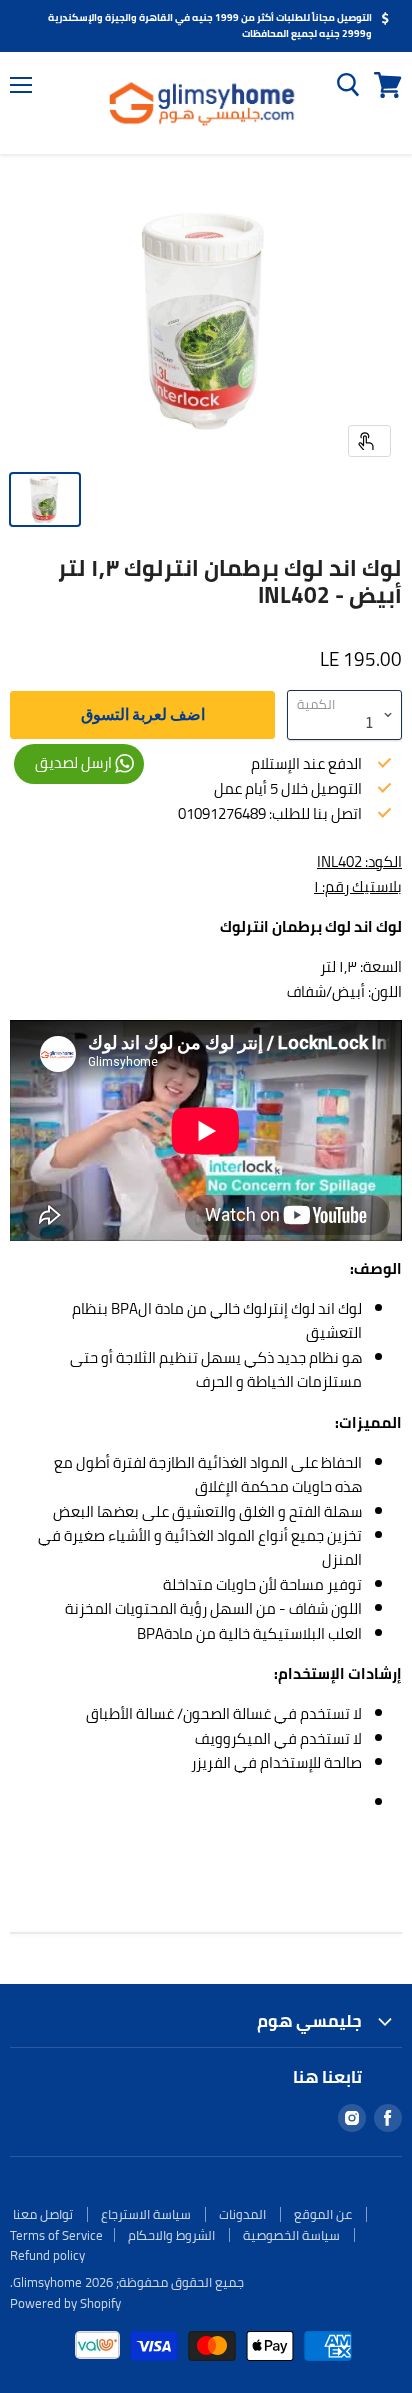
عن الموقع (323, 2214)
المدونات (242, 2214)
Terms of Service (56, 2235)
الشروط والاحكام (171, 2235)
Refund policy (47, 2255)
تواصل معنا (43, 2214)
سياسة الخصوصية (291, 2235)
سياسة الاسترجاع (146, 2214)
